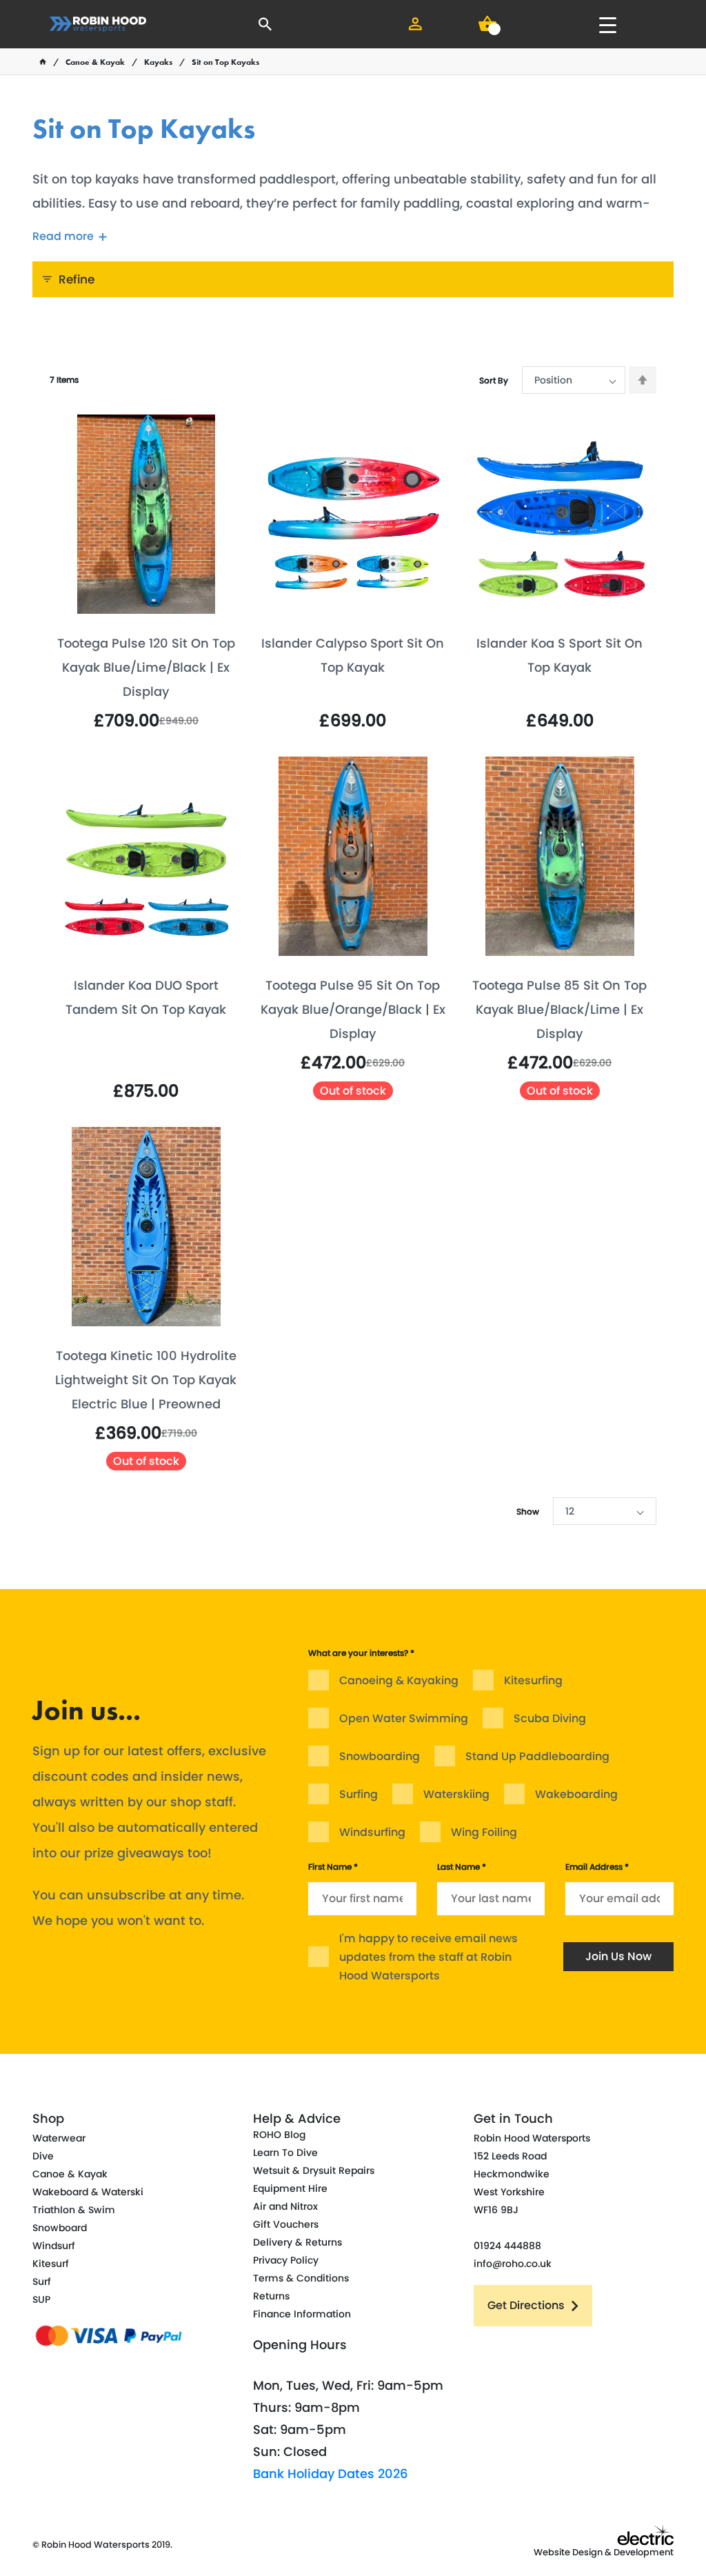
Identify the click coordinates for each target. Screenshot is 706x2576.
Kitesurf (51, 2264)
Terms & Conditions (301, 2278)
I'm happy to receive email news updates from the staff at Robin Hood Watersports (428, 1957)
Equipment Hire (290, 2188)
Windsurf (54, 2246)
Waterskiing (456, 1794)
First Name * (333, 1867)
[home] (43, 62)
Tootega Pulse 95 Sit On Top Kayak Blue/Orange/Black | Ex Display (353, 1009)
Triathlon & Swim (74, 2210)
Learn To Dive (285, 2153)
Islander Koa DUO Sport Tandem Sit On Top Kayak (146, 997)
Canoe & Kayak (95, 62)
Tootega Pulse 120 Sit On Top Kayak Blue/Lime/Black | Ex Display (146, 667)
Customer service (433, 1625)
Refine (77, 279)
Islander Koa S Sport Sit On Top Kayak (559, 655)
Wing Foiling (484, 1832)
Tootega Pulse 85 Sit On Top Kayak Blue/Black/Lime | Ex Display (559, 1009)
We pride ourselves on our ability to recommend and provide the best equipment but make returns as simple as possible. (277, 1690)
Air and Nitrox (285, 2206)
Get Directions (526, 2305)
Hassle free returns (285, 1625)
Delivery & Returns (297, 2242)
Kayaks (158, 62)
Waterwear (59, 2138)
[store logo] (98, 24)
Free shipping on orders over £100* (583, 1637)
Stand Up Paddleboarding (537, 1756)
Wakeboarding (576, 1794)
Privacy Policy (286, 2260)
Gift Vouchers (286, 2224)
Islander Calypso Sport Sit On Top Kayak (353, 655)
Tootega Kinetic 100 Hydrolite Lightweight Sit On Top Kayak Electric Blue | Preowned (146, 1380)
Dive (43, 2156)
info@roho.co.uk (513, 2264)
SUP (41, 2299)
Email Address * (597, 1867)
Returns (271, 2296)
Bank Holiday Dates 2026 (331, 2474)
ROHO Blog (279, 2135)
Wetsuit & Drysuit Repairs (314, 2170)
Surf (42, 2282)
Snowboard (60, 2228)
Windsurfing (372, 1832)
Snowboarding (380, 1756)
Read (63, 236)
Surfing (359, 1794)
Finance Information (302, 2314)
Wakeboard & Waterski (88, 2192)
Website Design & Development (604, 2552)
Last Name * (462, 1867)
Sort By (494, 380)
